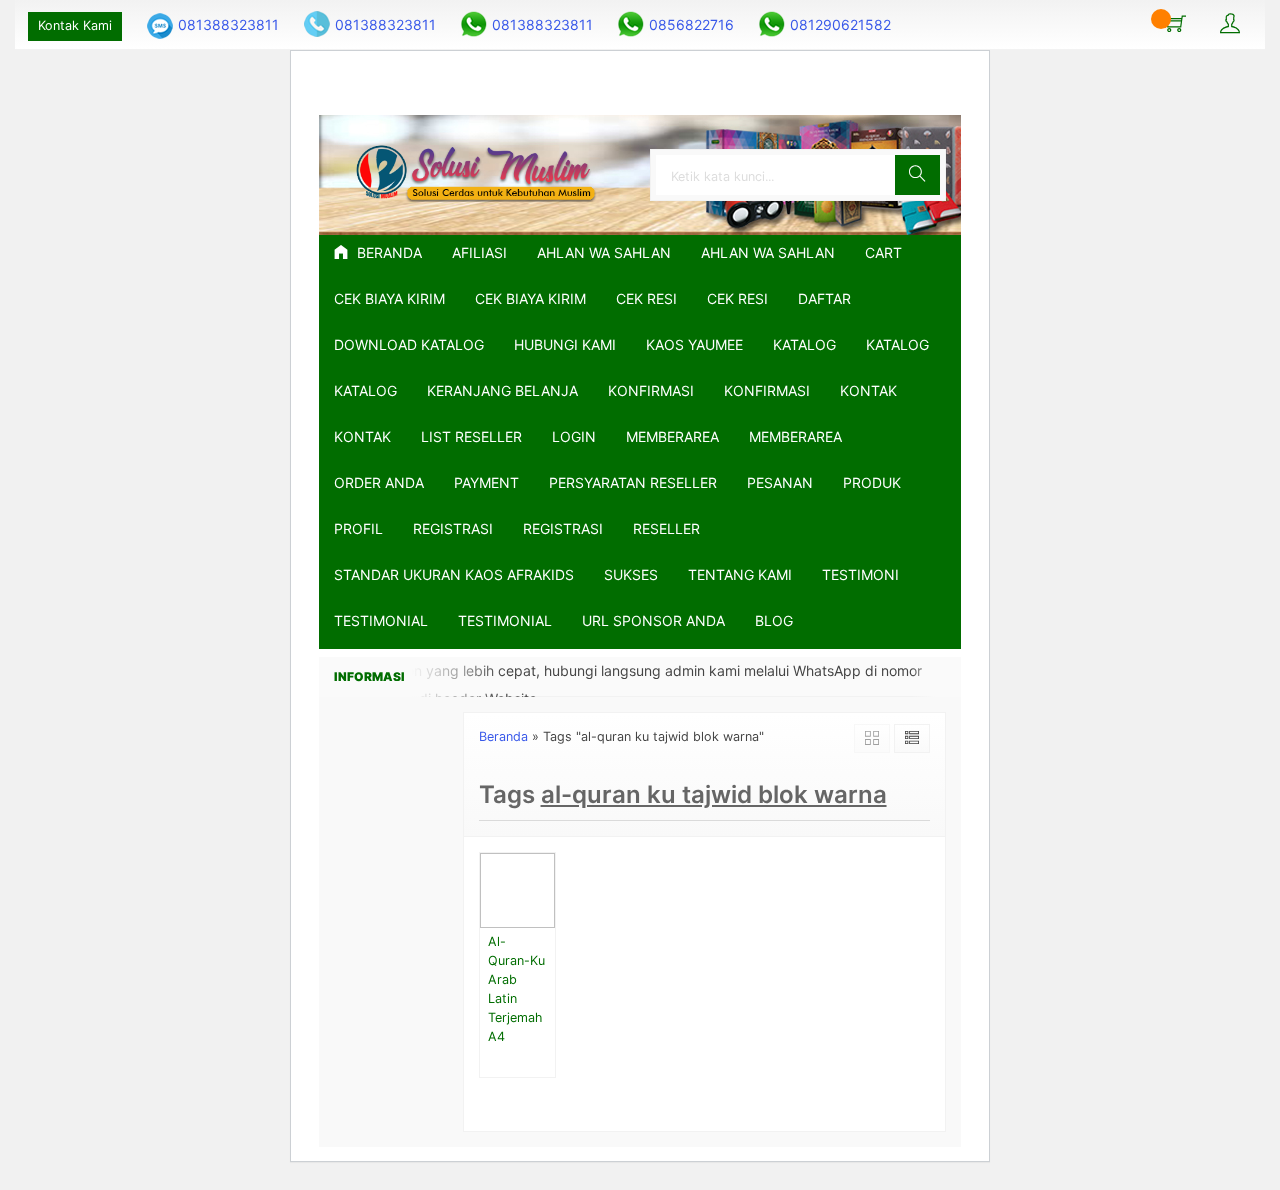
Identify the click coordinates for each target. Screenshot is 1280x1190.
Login (574, 436)
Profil (358, 528)
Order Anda (379, 482)
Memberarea (672, 436)
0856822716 (691, 24)
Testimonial (381, 620)
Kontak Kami (75, 25)
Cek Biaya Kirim (389, 298)
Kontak (868, 390)
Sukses (631, 574)
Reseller (666, 528)
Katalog (804, 344)
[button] (917, 175)
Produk (872, 482)
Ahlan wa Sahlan (768, 252)
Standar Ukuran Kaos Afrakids (454, 574)
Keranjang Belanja (502, 390)
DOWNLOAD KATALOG (409, 344)
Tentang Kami (740, 574)
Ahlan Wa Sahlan (604, 252)
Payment (486, 482)
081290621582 (840, 24)
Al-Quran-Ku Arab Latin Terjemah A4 (516, 988)
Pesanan (780, 482)
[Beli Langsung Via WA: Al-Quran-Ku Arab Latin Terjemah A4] (543, 912)
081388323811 (228, 24)
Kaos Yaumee (694, 344)
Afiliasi (479, 252)
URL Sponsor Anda (653, 620)
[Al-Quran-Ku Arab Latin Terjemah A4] (517, 888)
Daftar (824, 298)
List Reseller (471, 436)
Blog (774, 620)
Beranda (387, 252)
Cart (883, 252)
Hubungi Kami (565, 344)
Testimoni (860, 574)
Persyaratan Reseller (633, 482)
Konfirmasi (651, 390)
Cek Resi (646, 298)
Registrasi (453, 528)
